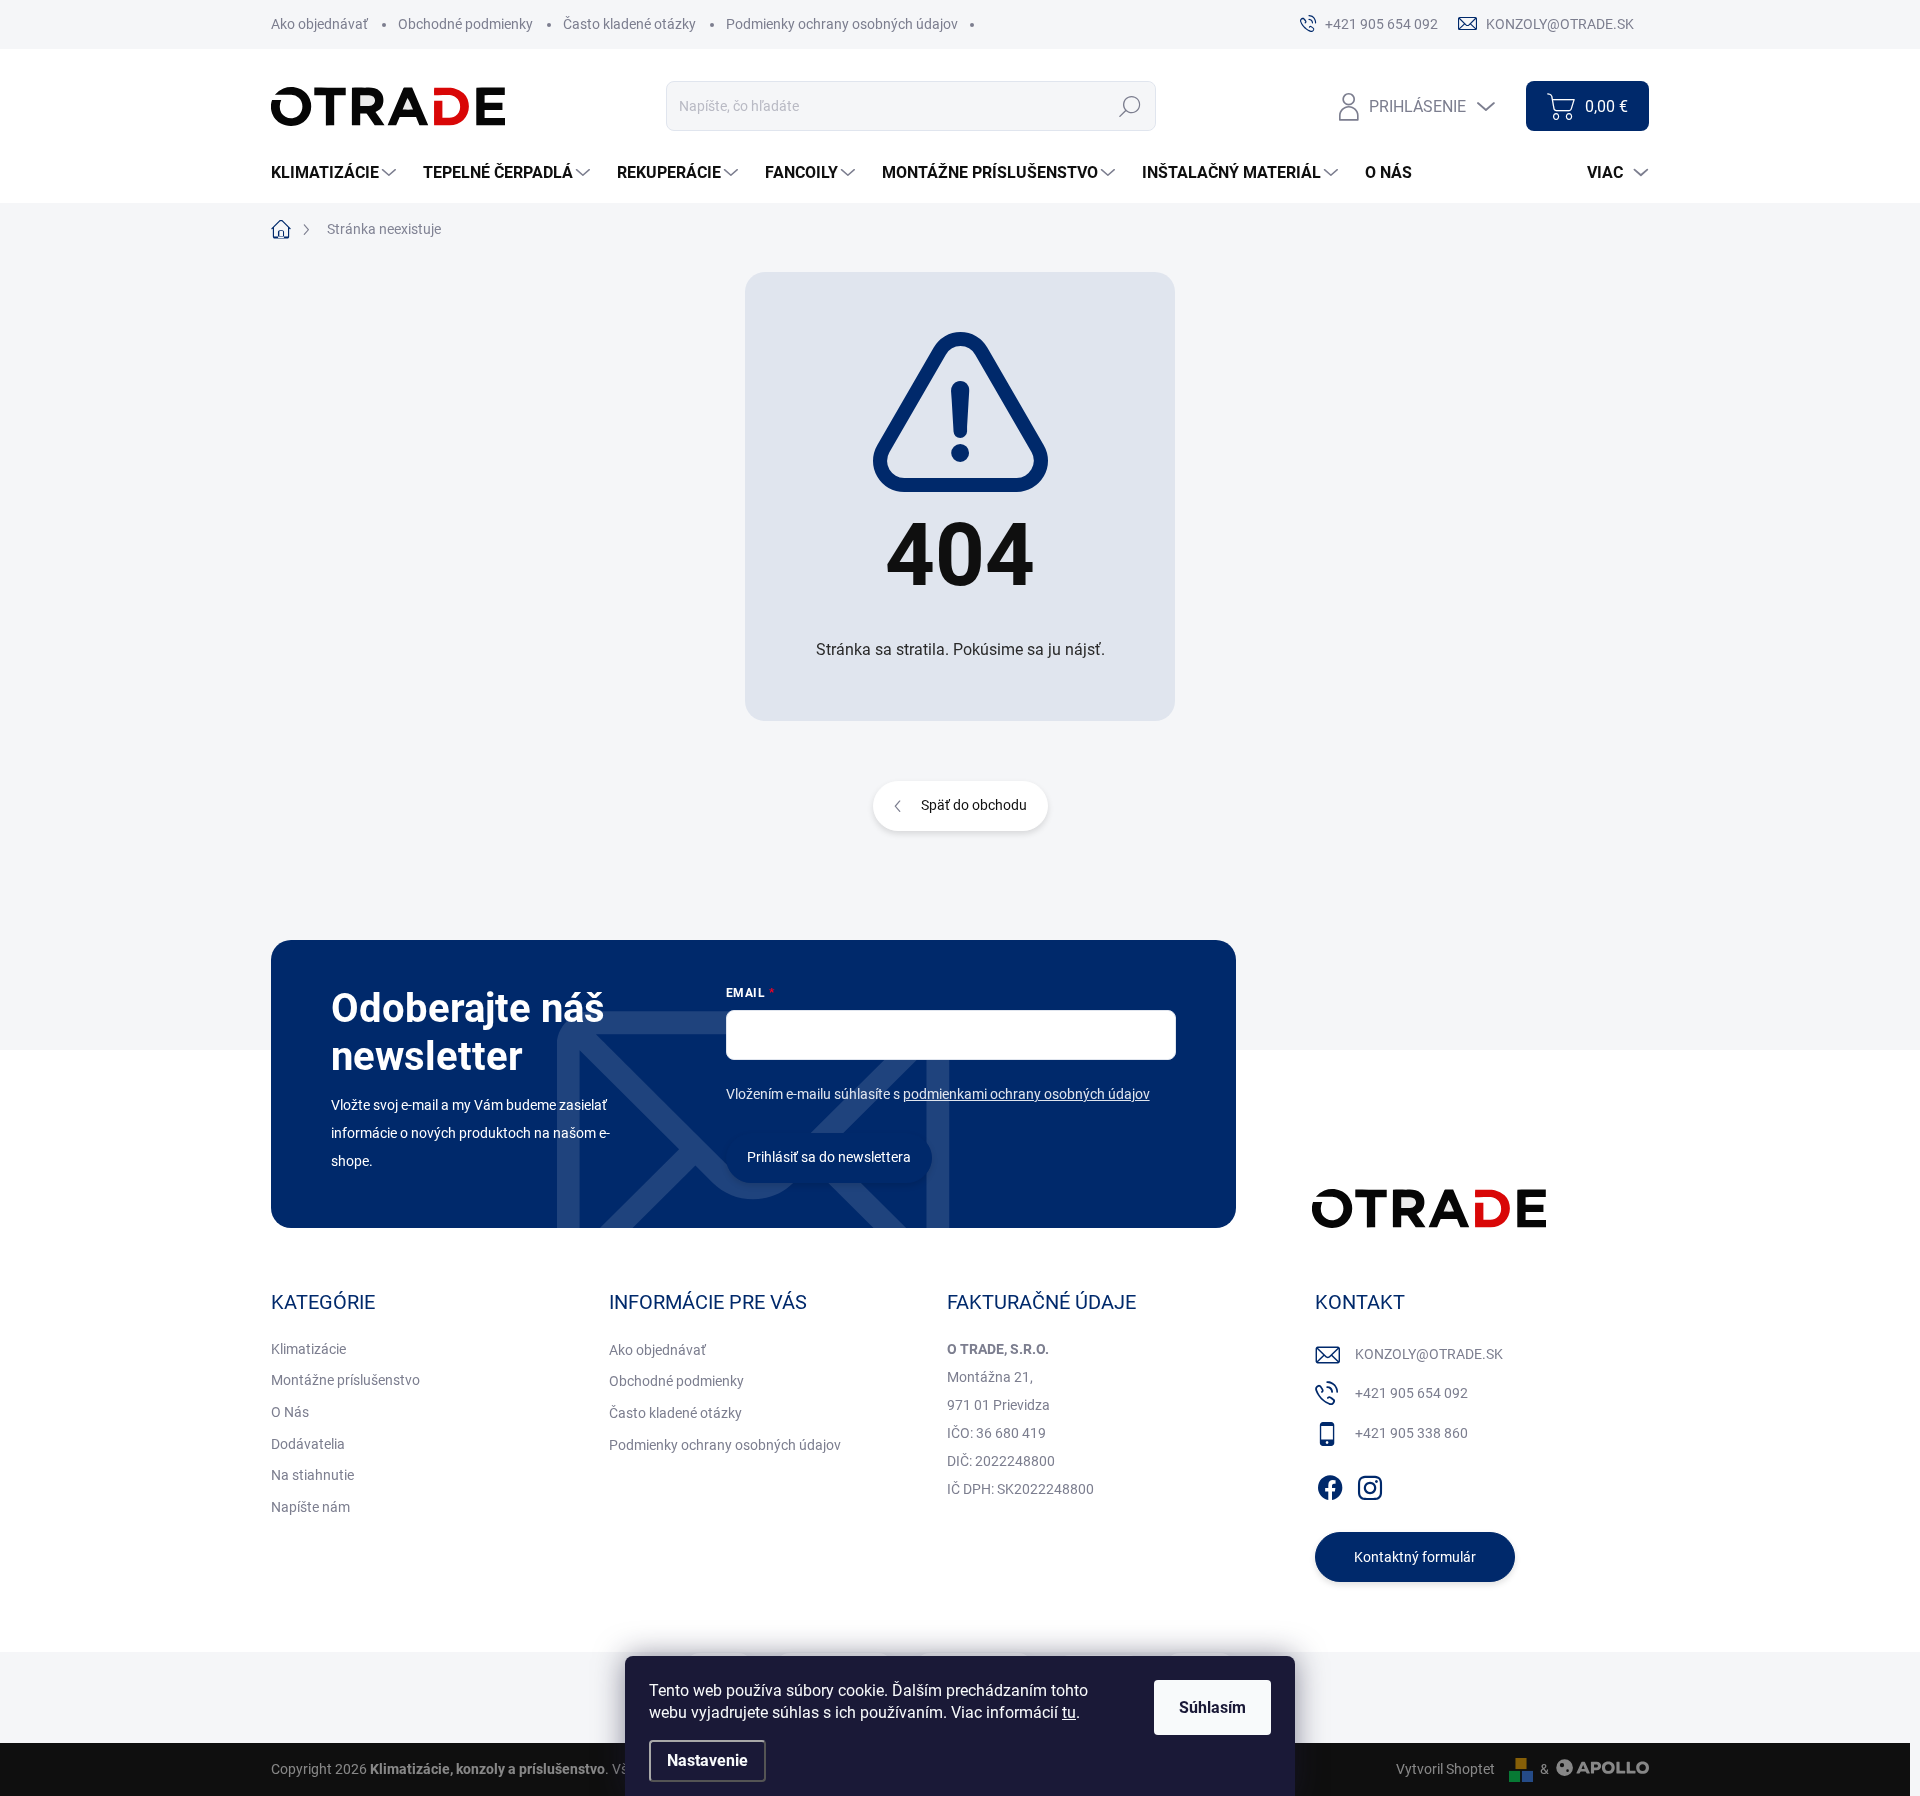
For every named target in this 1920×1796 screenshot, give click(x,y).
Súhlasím (1212, 1707)
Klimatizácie (308, 1349)
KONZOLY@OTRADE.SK (1429, 1354)
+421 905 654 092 (1411, 1393)
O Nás (290, 1412)
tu (1069, 1712)
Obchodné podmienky (465, 24)
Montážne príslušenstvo (345, 1380)
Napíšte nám (310, 1507)
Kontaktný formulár (1415, 1557)
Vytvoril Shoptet (1445, 1769)
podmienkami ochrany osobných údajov (1026, 1094)
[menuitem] (336, 173)
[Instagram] (1370, 1484)
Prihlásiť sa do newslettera (829, 1157)
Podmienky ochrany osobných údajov (842, 24)
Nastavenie (707, 1760)
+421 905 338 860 (1411, 1433)
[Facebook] (1330, 1484)
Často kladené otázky (629, 24)
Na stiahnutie (312, 1475)
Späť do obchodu (974, 805)
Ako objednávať (319, 24)
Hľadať (1130, 106)
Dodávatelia (308, 1444)
